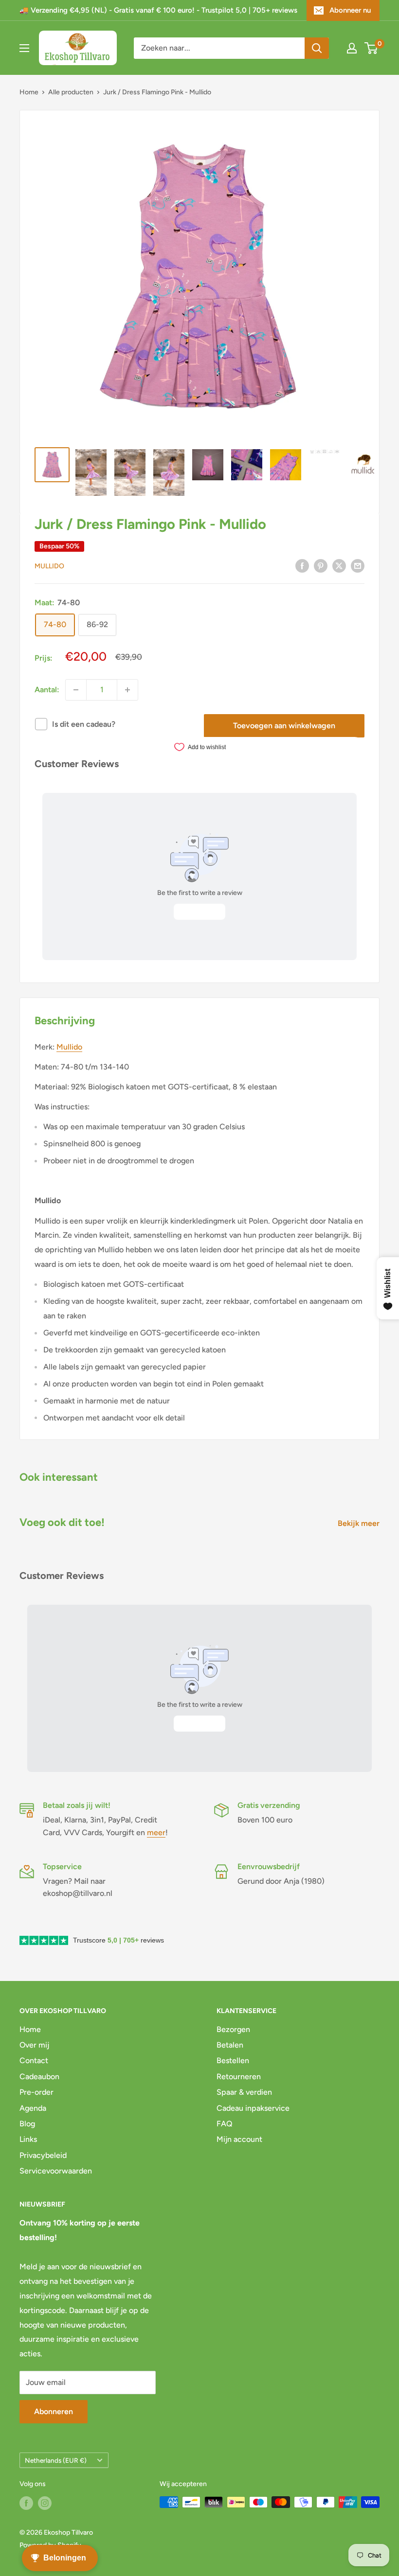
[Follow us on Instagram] (45, 2503)
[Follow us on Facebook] (26, 2503)
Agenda (33, 2108)
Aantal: (47, 690)
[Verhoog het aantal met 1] (127, 690)
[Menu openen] (24, 48)
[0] (372, 48)
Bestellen (233, 2060)
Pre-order (36, 2092)
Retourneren (239, 2077)
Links (28, 2139)
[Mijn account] (352, 48)
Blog (27, 2124)
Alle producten (71, 92)
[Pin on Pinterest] (321, 565)
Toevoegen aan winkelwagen (284, 726)
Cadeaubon (39, 2077)
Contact (34, 2060)
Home (29, 92)
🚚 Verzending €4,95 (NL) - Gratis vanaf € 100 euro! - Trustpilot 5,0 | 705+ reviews (158, 10)
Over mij (34, 2045)
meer (156, 1832)
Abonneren (54, 2411)
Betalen (230, 2045)
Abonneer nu (350, 10)
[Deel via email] (358, 565)
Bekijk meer (360, 1523)
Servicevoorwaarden (56, 2171)
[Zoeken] (317, 48)
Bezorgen (233, 2029)
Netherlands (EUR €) (56, 2460)
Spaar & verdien (244, 2092)
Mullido (49, 566)
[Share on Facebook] (302, 565)
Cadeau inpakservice (253, 2108)
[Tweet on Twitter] (339, 565)
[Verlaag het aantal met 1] (76, 690)
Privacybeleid (43, 2155)
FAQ (225, 2124)
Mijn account (239, 2139)
